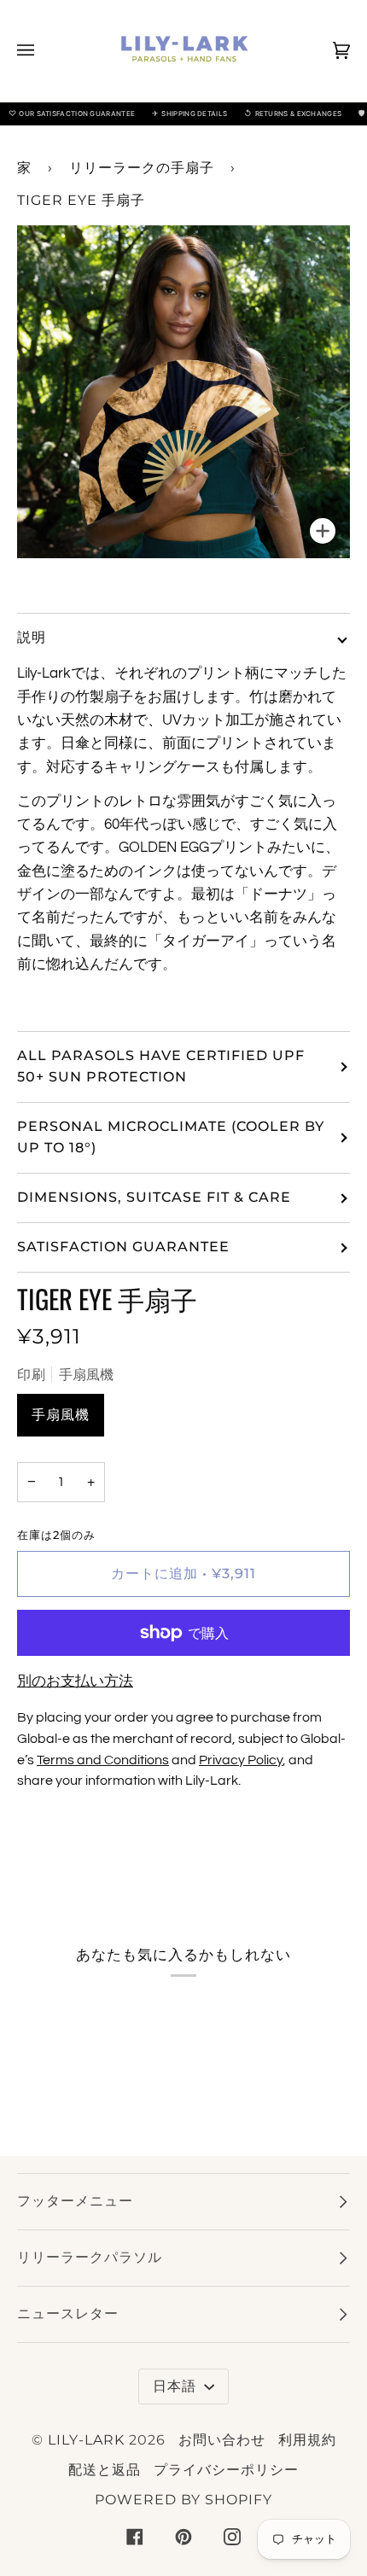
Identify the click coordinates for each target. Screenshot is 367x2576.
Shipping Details (189, 113)
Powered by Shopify (183, 2500)
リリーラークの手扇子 (142, 168)
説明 (32, 637)
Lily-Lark (86, 2440)
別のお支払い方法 (75, 1681)
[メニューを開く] (43, 51)
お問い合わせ (222, 2440)
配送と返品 (105, 2470)
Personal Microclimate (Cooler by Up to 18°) (171, 1137)
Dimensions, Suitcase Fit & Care (154, 1197)
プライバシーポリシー (226, 2470)
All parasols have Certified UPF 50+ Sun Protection (161, 1066)
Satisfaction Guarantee (123, 1247)
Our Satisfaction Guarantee (72, 113)
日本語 (177, 2386)
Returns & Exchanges (293, 113)
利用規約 (307, 2440)
